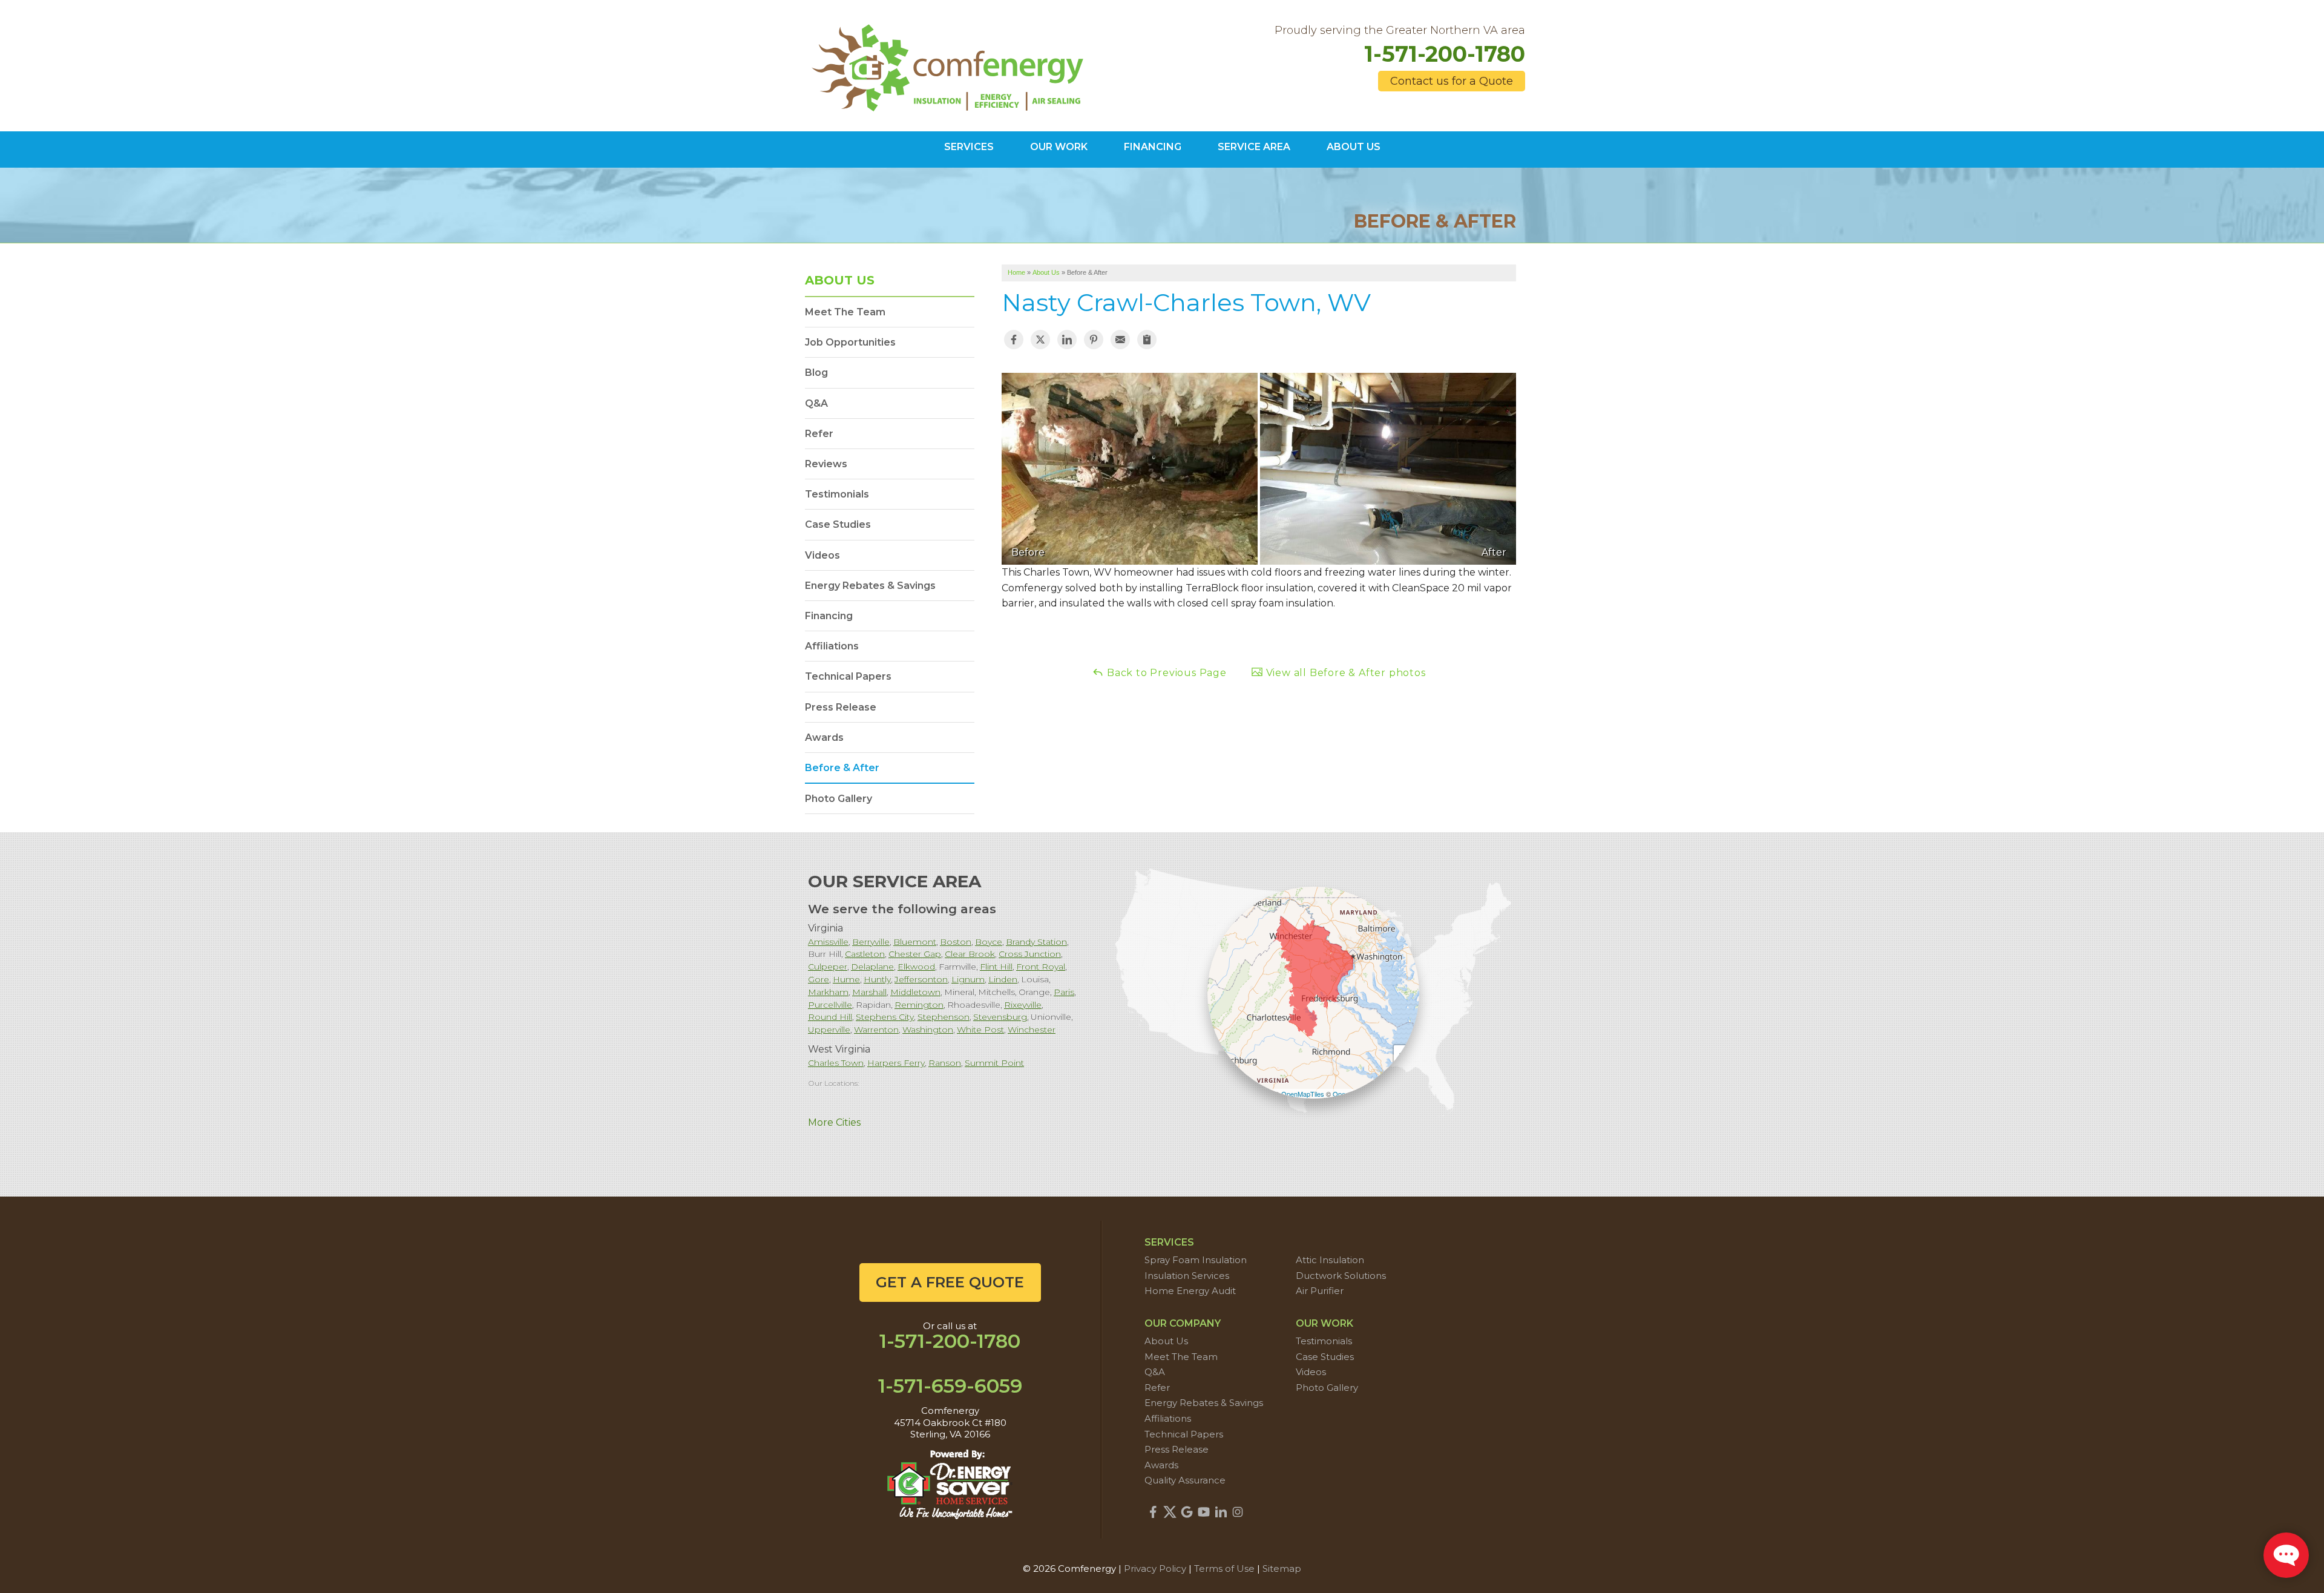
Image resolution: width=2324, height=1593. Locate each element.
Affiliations (832, 646)
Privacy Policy (1155, 1568)
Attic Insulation (1330, 1260)
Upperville (829, 1030)
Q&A (816, 403)
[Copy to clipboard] (1147, 340)
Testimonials (837, 494)
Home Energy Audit (1190, 1291)
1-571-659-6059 (950, 1386)
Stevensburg (1000, 1017)
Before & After (842, 768)
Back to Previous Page (1165, 673)
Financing (829, 616)
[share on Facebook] (1014, 340)
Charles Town (836, 1063)
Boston (956, 942)
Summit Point (994, 1063)
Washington (928, 1030)
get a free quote (950, 1282)
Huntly (877, 979)
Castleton (865, 954)
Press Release (841, 707)
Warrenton (876, 1030)
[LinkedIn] (1221, 1512)
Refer (819, 434)
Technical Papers (848, 676)
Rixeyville (1023, 1005)
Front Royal (1041, 967)
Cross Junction (1030, 954)
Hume (846, 979)
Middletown (915, 992)
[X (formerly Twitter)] (1170, 1512)
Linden (1003, 979)
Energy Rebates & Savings (870, 586)
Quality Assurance (1185, 1480)
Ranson (945, 1063)
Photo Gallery (839, 799)
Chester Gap (915, 954)
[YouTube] (1204, 1512)
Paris (1064, 992)
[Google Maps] (1187, 1512)
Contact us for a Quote (1452, 81)
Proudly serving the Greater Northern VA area (1400, 31)
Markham (828, 992)
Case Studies (838, 524)
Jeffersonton (921, 979)
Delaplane (872, 967)
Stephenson (944, 1017)
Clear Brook (970, 954)
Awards (824, 737)
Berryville (871, 942)
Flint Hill (996, 967)
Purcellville (830, 1005)
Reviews (826, 464)
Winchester (1032, 1030)
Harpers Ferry (896, 1063)
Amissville (828, 942)
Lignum (968, 979)
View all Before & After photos (1344, 673)
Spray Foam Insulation (1196, 1260)
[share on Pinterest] (1094, 340)
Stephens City (885, 1017)
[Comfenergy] (950, 65)
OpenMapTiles (1303, 1094)
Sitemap (1282, 1568)
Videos (822, 555)
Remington (919, 1005)
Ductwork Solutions (1341, 1276)
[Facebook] (1153, 1512)
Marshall (869, 992)
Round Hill (830, 1017)
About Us (840, 280)
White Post (980, 1030)
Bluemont (915, 942)
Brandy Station (1036, 942)
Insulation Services (1187, 1276)
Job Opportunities (850, 342)
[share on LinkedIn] (1067, 340)
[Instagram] (1238, 1512)
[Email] (1120, 340)
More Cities (834, 1122)
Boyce (989, 942)
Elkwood (916, 967)
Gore (819, 979)
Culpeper (828, 967)
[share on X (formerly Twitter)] (1040, 340)
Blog (816, 373)
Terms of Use (1224, 1568)
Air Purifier (1320, 1291)
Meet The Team (845, 312)
